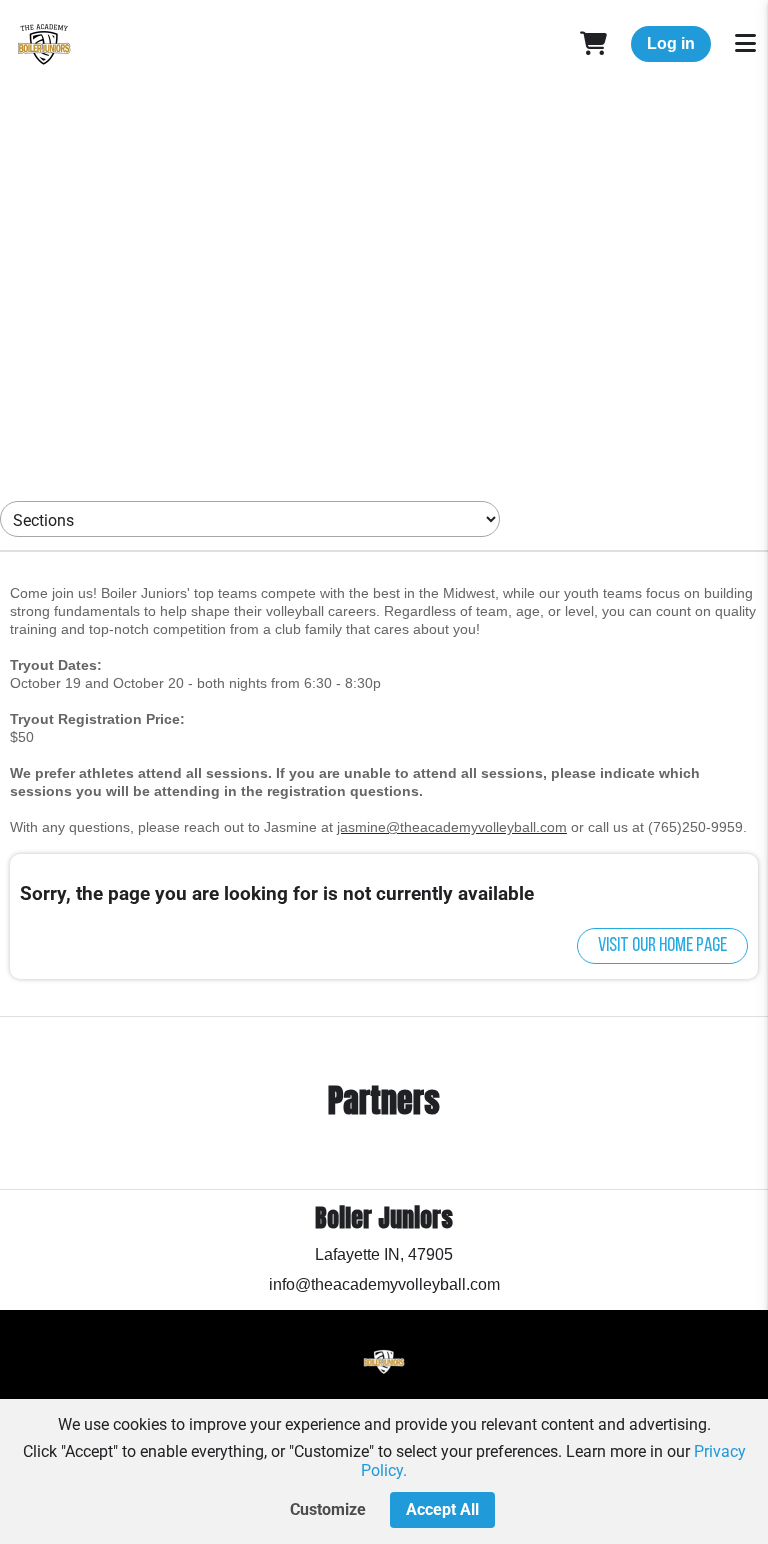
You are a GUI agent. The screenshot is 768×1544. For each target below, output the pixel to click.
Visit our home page (662, 946)
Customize (328, 1509)
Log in (671, 43)
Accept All (442, 1509)
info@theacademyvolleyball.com (384, 1284)
